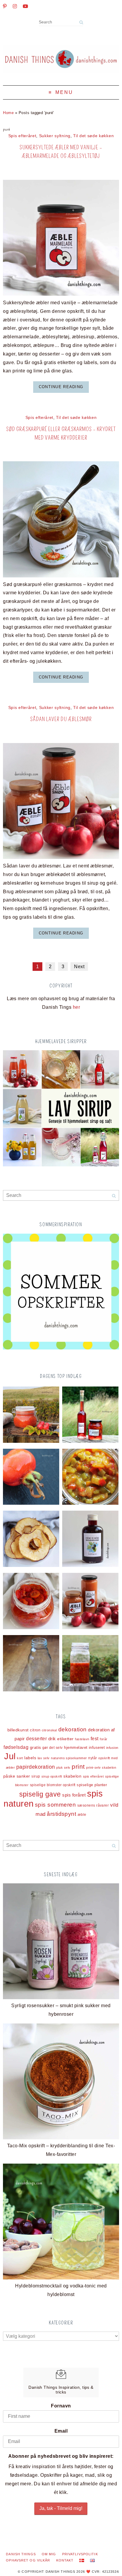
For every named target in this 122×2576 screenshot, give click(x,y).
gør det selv (53, 1748)
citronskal (49, 1730)
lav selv (44, 1758)
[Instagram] (15, 6)
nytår (93, 1758)
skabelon (72, 1776)
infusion (112, 1748)
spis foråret (74, 1795)
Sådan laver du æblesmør (61, 719)
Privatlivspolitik (80, 2554)
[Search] (81, 22)
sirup (36, 1776)
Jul (10, 1756)
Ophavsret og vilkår (28, 2560)
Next (79, 967)
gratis (36, 1748)
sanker (23, 1776)
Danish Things (21, 2554)
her (76, 1007)
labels (30, 1758)
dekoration (73, 1729)
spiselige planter (92, 1785)
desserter (36, 1739)
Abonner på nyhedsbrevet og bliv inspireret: (61, 2456)
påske (9, 1776)
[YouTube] (25, 6)
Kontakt (65, 2560)
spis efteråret (93, 1776)
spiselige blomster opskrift (53, 1785)
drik (52, 1739)
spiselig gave (40, 1794)
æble (82, 1814)
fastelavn (82, 1739)
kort (20, 1758)
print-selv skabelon (101, 1768)
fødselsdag (16, 1747)
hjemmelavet (76, 1748)
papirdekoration (36, 1767)
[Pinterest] (5, 6)
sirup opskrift (52, 1776)
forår (103, 1739)
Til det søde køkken (93, 136)
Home (8, 113)
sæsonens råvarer (93, 1805)
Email (61, 2431)
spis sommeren (55, 1805)
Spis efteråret (22, 136)
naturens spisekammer (69, 1758)
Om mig (49, 2554)
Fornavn (61, 2406)
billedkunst (18, 1730)
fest (95, 1739)
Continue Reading (61, 387)
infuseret (97, 1748)
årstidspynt (61, 1814)
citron (35, 1730)
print (78, 1767)
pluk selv (63, 1768)
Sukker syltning (55, 136)
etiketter (65, 1739)
